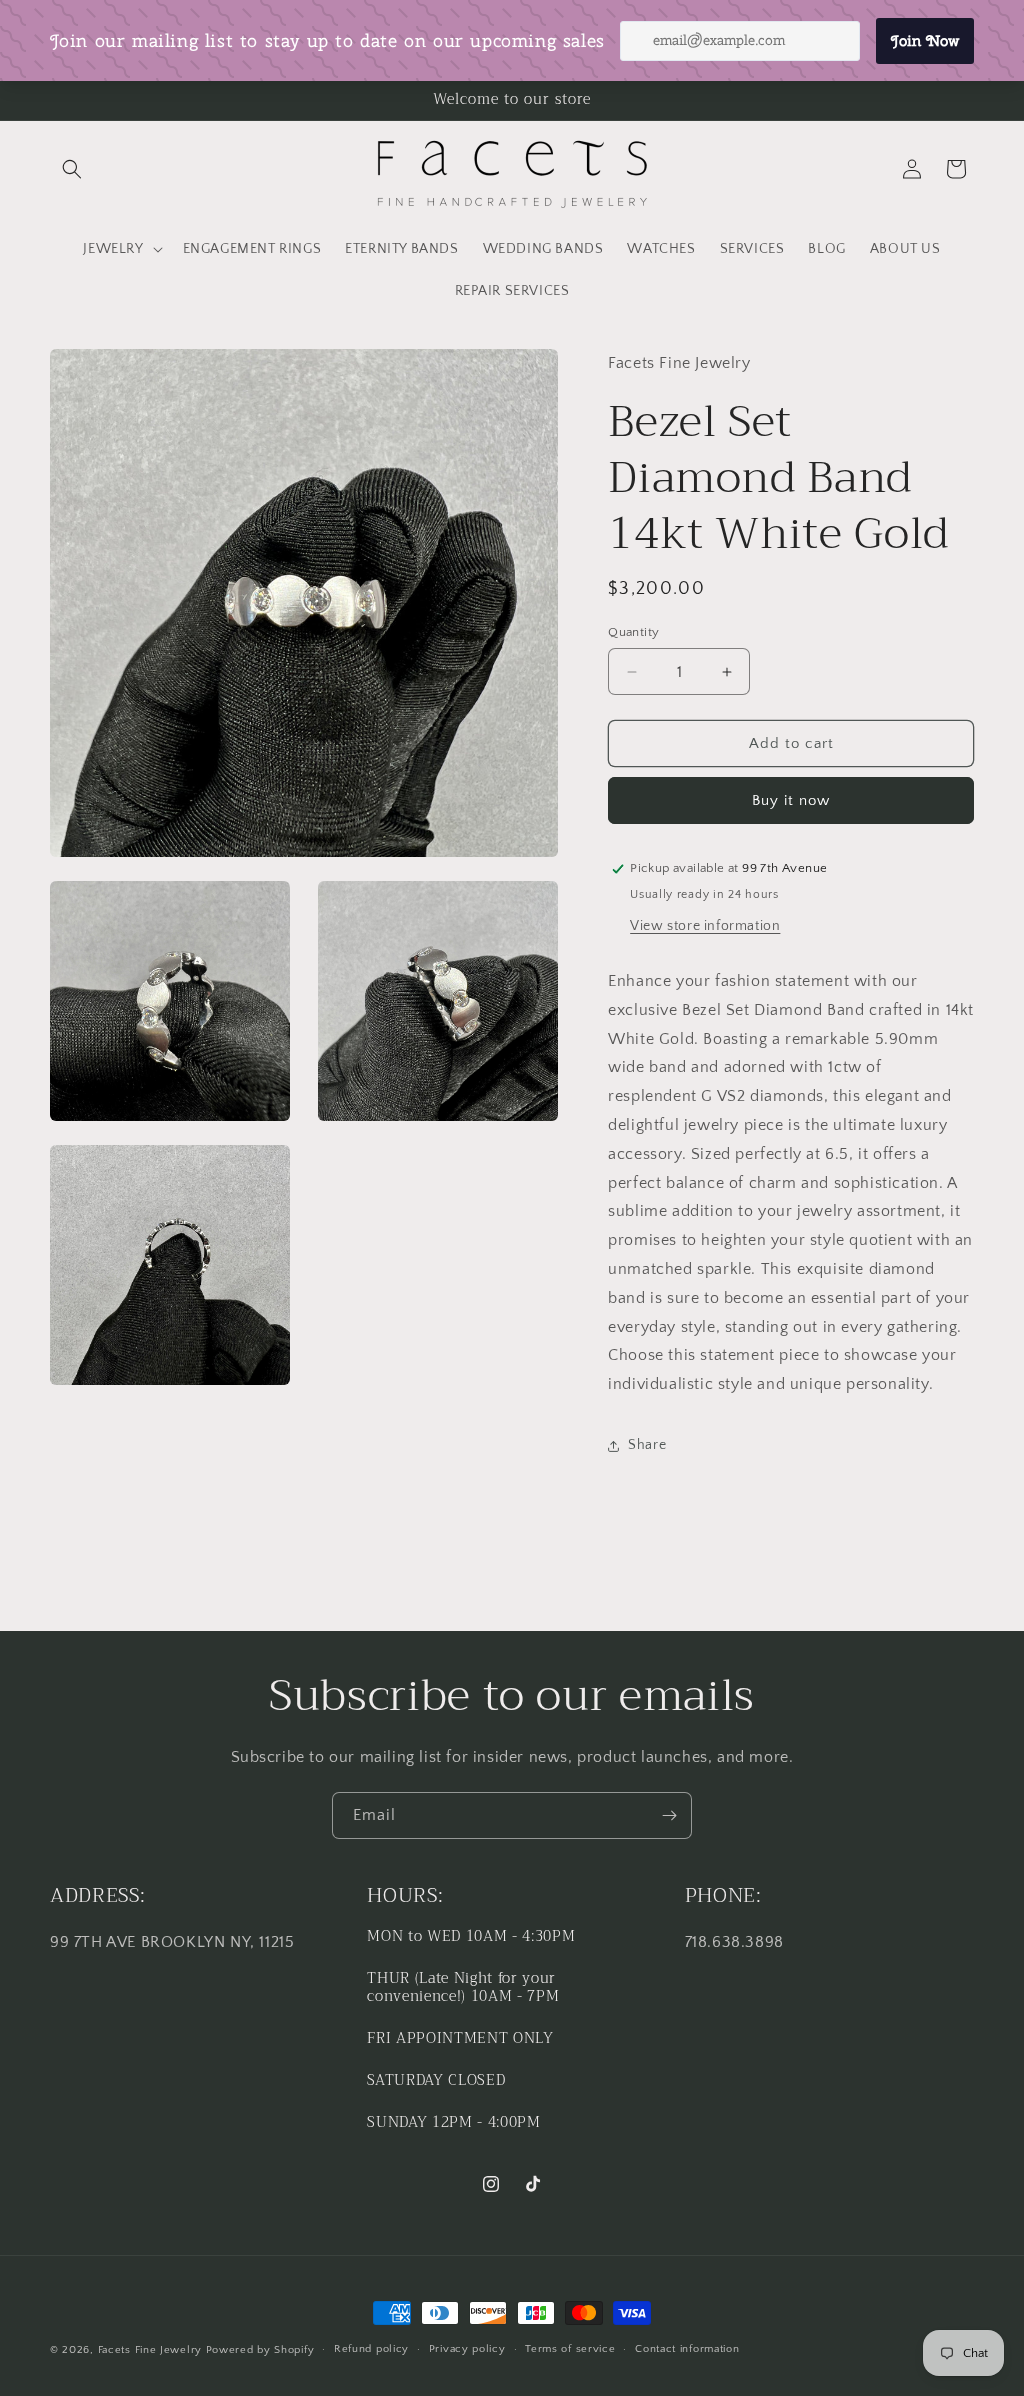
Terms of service (570, 2349)
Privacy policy (467, 2349)
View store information (705, 926)
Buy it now (791, 800)
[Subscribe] (669, 1815)
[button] (72, 169)
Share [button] (647, 1445)
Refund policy (371, 2349)
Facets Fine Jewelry (150, 2350)
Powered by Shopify (260, 2350)
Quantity (633, 632)
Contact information (687, 2349)
